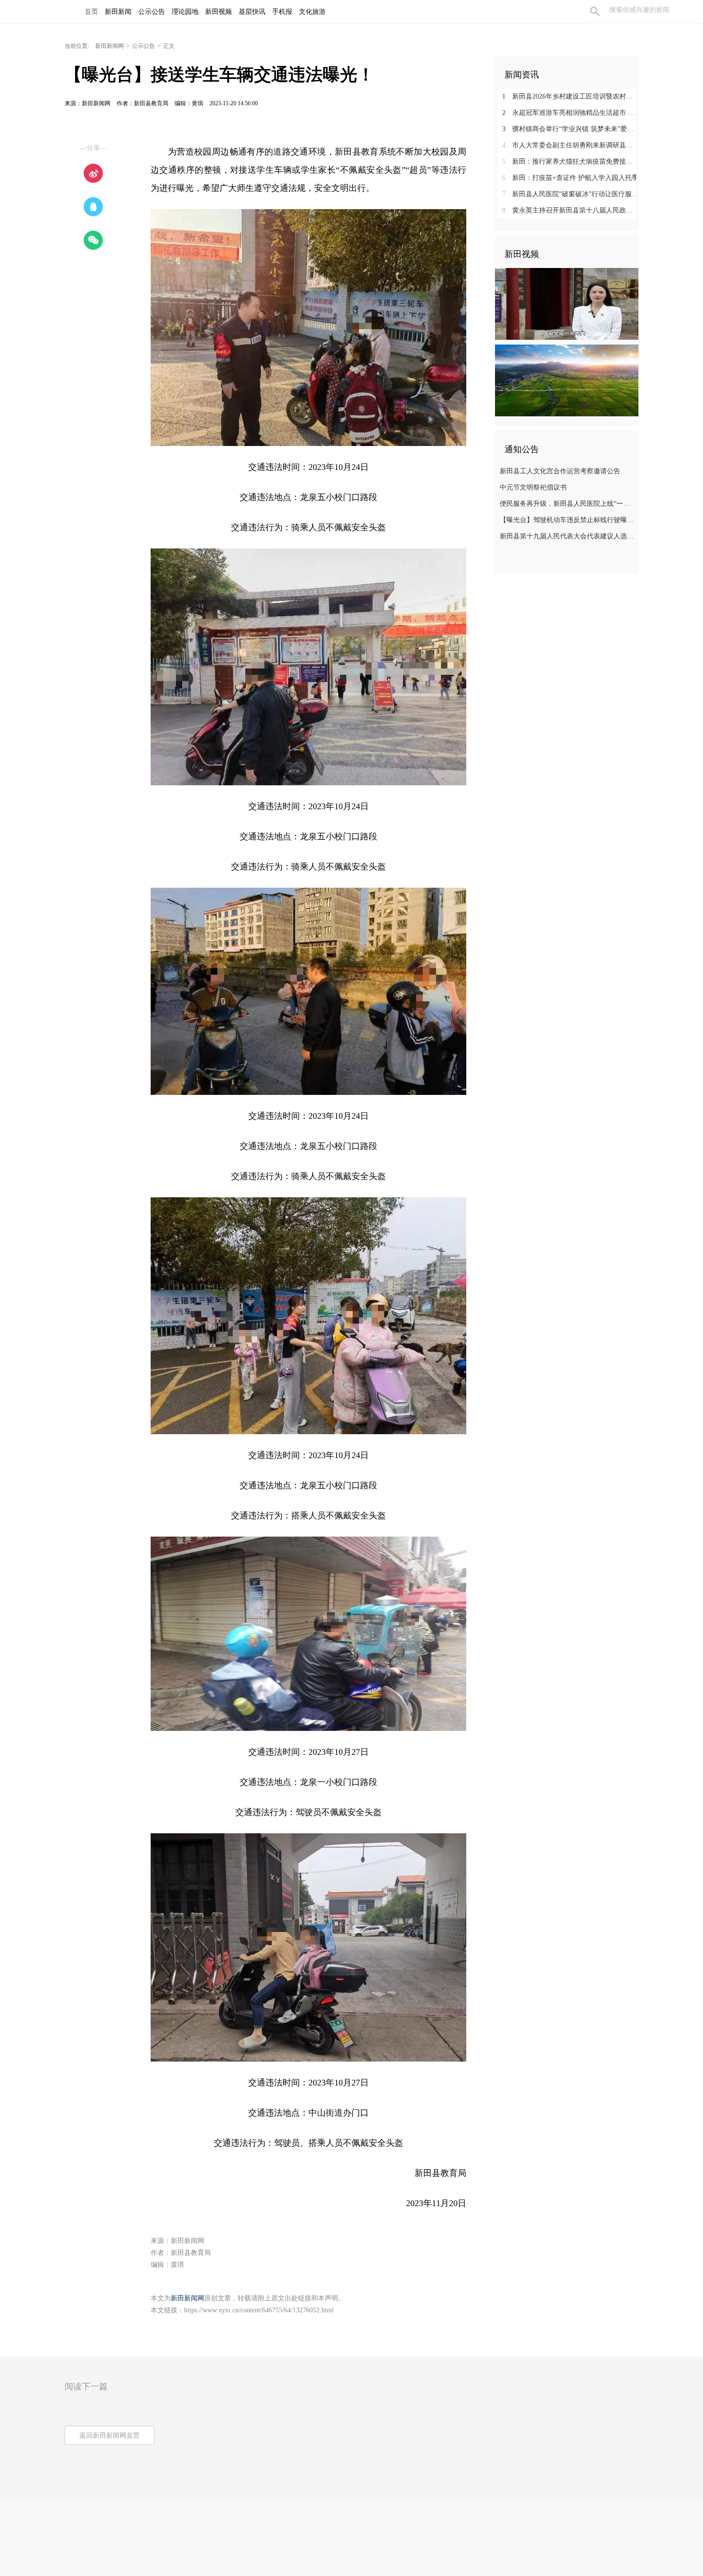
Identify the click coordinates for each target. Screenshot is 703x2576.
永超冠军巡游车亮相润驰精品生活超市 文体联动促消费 (570, 113)
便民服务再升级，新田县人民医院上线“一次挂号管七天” (568, 504)
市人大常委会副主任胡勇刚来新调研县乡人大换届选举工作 (570, 145)
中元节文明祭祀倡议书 (533, 487)
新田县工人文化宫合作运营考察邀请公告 (560, 471)
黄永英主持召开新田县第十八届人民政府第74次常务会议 (570, 210)
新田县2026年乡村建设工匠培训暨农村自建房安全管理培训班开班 (570, 96)
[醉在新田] (567, 380)
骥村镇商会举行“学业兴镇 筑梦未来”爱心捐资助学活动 (570, 129)
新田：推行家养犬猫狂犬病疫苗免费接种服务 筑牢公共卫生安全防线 (570, 162)
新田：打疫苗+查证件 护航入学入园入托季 (570, 178)
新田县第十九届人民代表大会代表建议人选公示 (568, 536)
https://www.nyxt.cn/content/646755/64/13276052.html (259, 2310)
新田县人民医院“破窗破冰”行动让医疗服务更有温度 (570, 194)
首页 (91, 12)
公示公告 (143, 46)
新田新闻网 (110, 46)
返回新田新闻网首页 (110, 2436)
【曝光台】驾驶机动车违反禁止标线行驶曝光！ (568, 520)
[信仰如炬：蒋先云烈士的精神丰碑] (567, 303)
